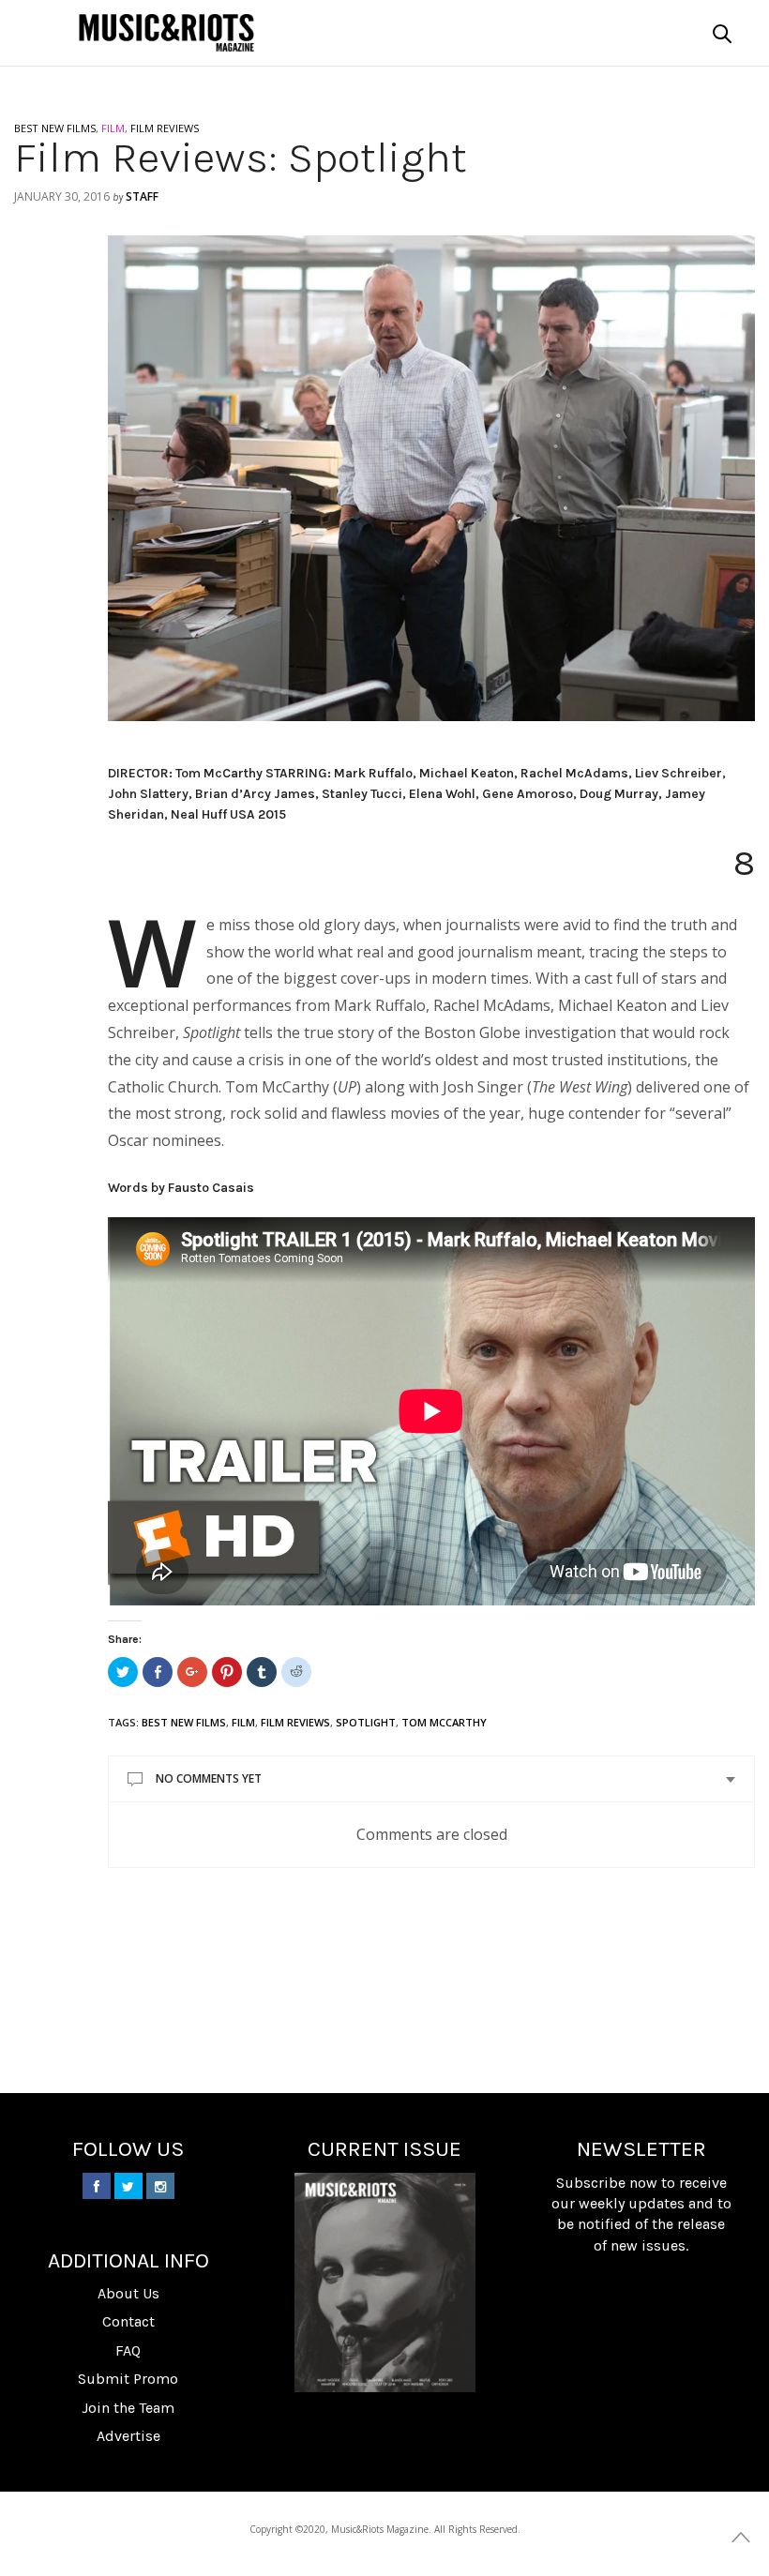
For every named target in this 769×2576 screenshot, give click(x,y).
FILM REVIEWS (165, 128)
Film (243, 1722)
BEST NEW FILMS (55, 128)
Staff (142, 196)
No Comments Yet (209, 1778)
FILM (113, 128)
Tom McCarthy (444, 1722)
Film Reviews (295, 1722)
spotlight (366, 1722)
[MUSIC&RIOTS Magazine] (166, 33)
